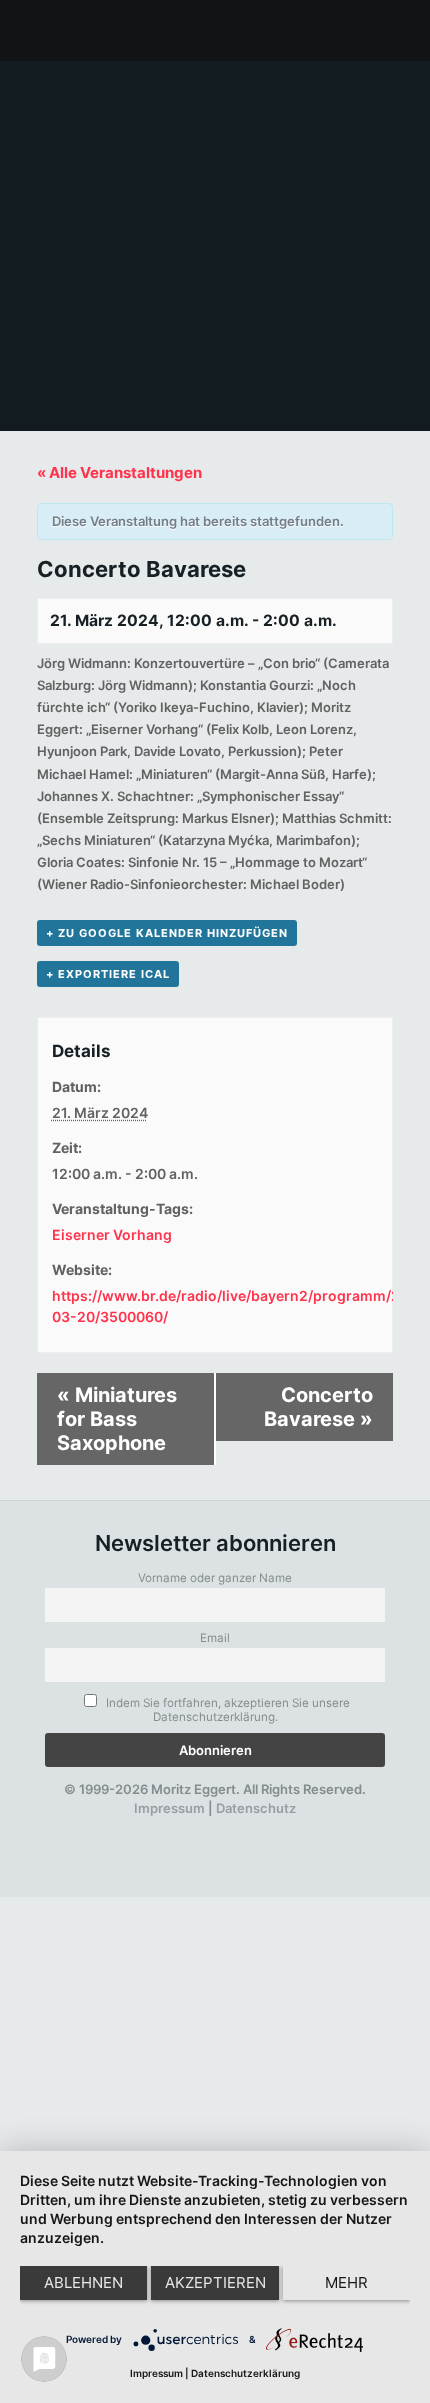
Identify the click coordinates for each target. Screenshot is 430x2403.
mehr (346, 2282)
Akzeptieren (215, 2282)
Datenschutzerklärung (245, 2373)
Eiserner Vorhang (112, 1234)
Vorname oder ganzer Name (215, 1578)
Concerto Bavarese (318, 1407)
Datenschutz (256, 1808)
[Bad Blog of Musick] (241, 1827)
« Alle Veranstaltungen (119, 472)
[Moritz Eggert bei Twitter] (138, 1827)
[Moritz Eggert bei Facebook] (104, 1827)
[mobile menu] (403, 30)
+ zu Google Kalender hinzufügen (167, 933)
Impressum (169, 1808)
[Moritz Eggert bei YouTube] (173, 1827)
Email (215, 1638)
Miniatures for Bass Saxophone (117, 1419)
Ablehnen (83, 2282)
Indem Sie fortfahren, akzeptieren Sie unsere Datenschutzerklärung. (226, 1710)
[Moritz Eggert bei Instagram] (207, 1827)
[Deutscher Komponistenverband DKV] (275, 1827)
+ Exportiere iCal (108, 974)
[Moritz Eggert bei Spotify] (310, 1827)
